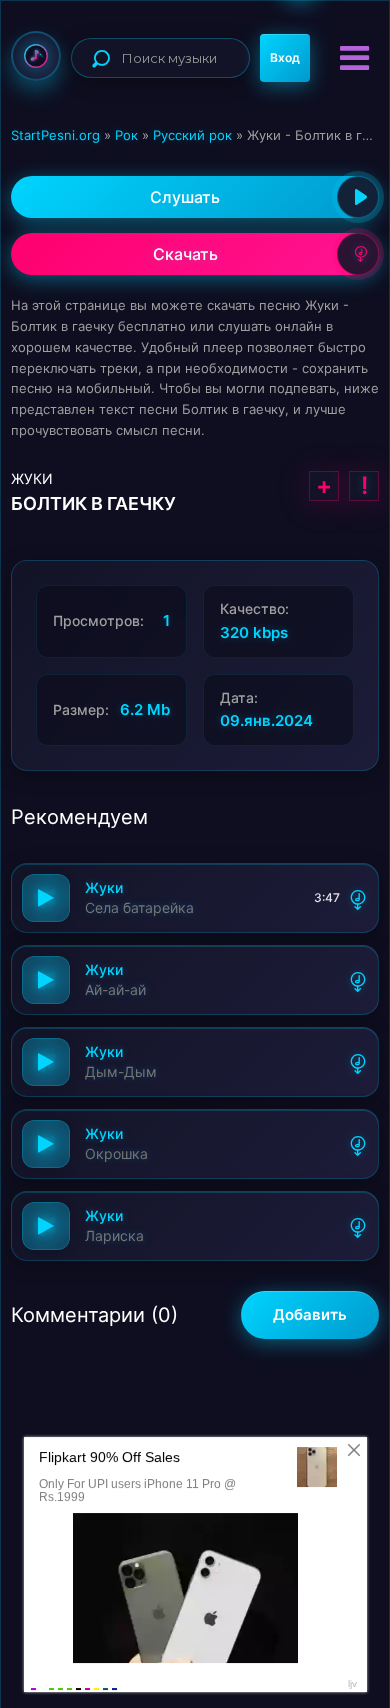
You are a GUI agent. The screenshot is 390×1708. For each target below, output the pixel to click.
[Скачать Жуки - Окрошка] (358, 1144)
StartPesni (36, 56)
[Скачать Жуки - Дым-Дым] (358, 1062)
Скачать (185, 254)
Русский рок (192, 135)
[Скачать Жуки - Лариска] (358, 1226)
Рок (126, 135)
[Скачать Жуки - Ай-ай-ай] (358, 980)
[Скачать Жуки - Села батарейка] (358, 898)
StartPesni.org (55, 135)
